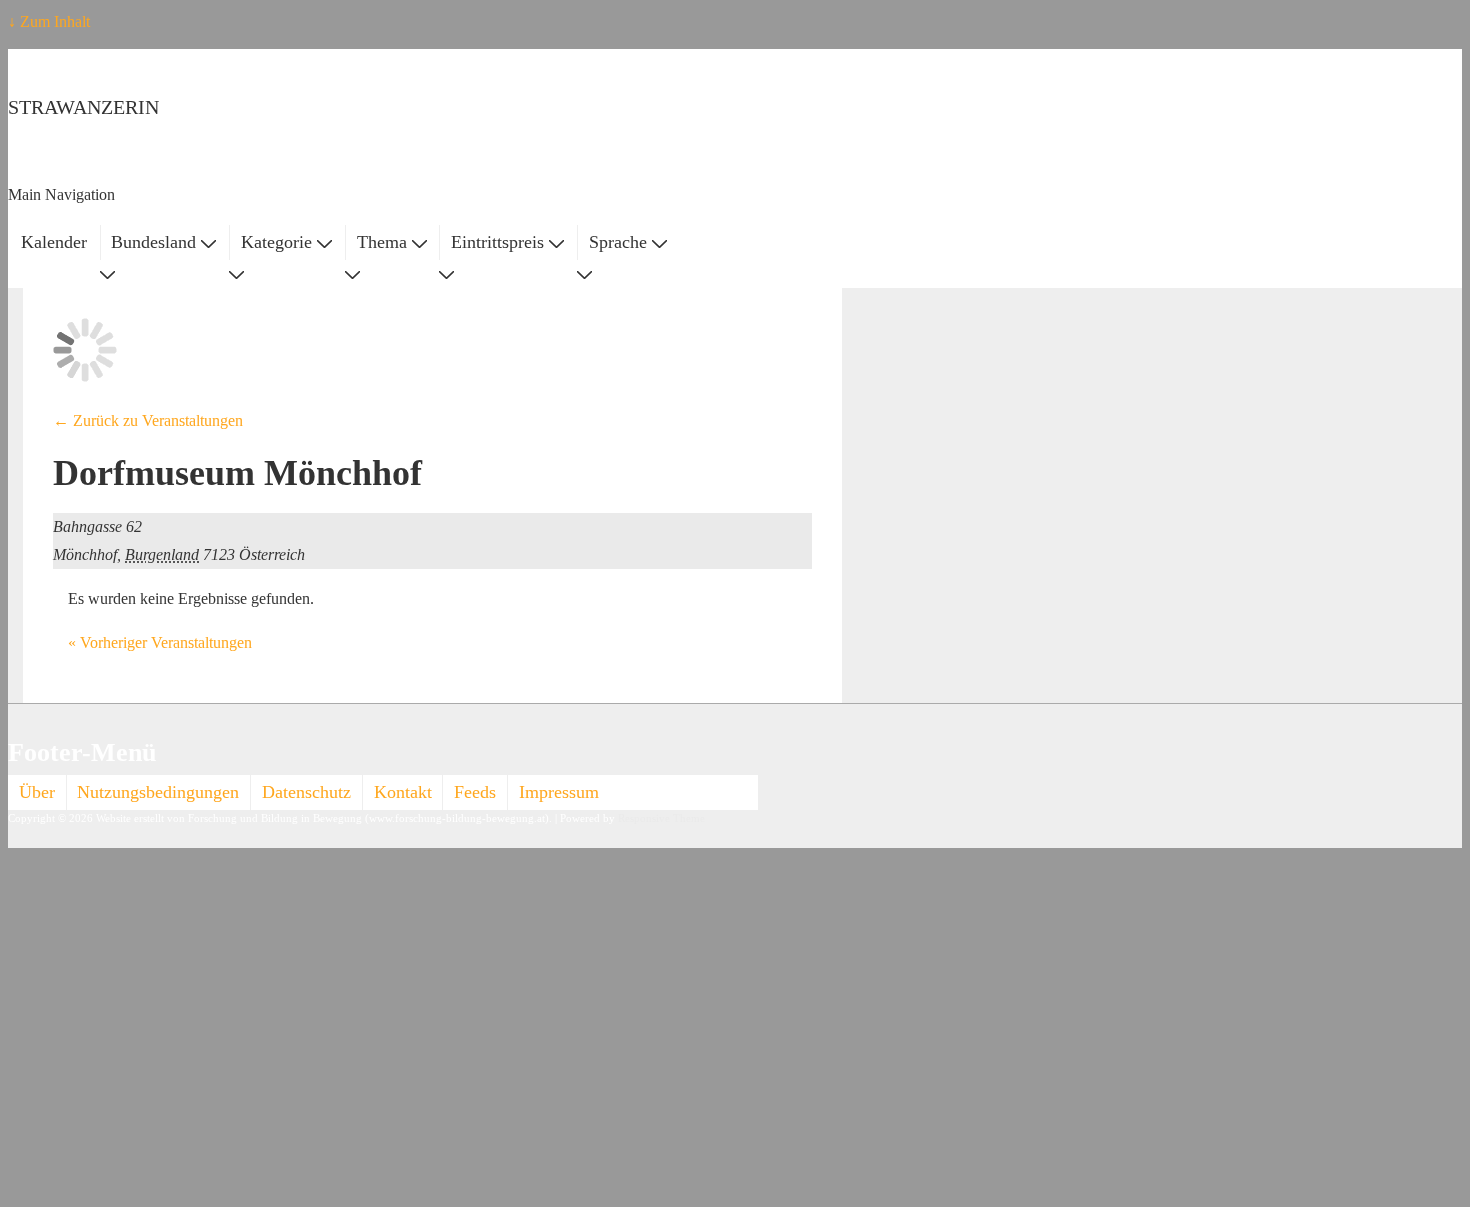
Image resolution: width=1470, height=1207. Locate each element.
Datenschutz (306, 792)
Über (37, 792)
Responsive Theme (661, 818)
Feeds (475, 792)
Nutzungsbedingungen (158, 792)
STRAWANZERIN (83, 107)
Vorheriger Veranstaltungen (160, 642)
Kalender (54, 242)
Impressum (559, 792)
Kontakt (403, 792)
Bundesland (153, 242)
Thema (382, 242)
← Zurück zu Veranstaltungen (148, 420)
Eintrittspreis (497, 242)
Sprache (618, 242)
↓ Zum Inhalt (49, 21)
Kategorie (276, 242)
